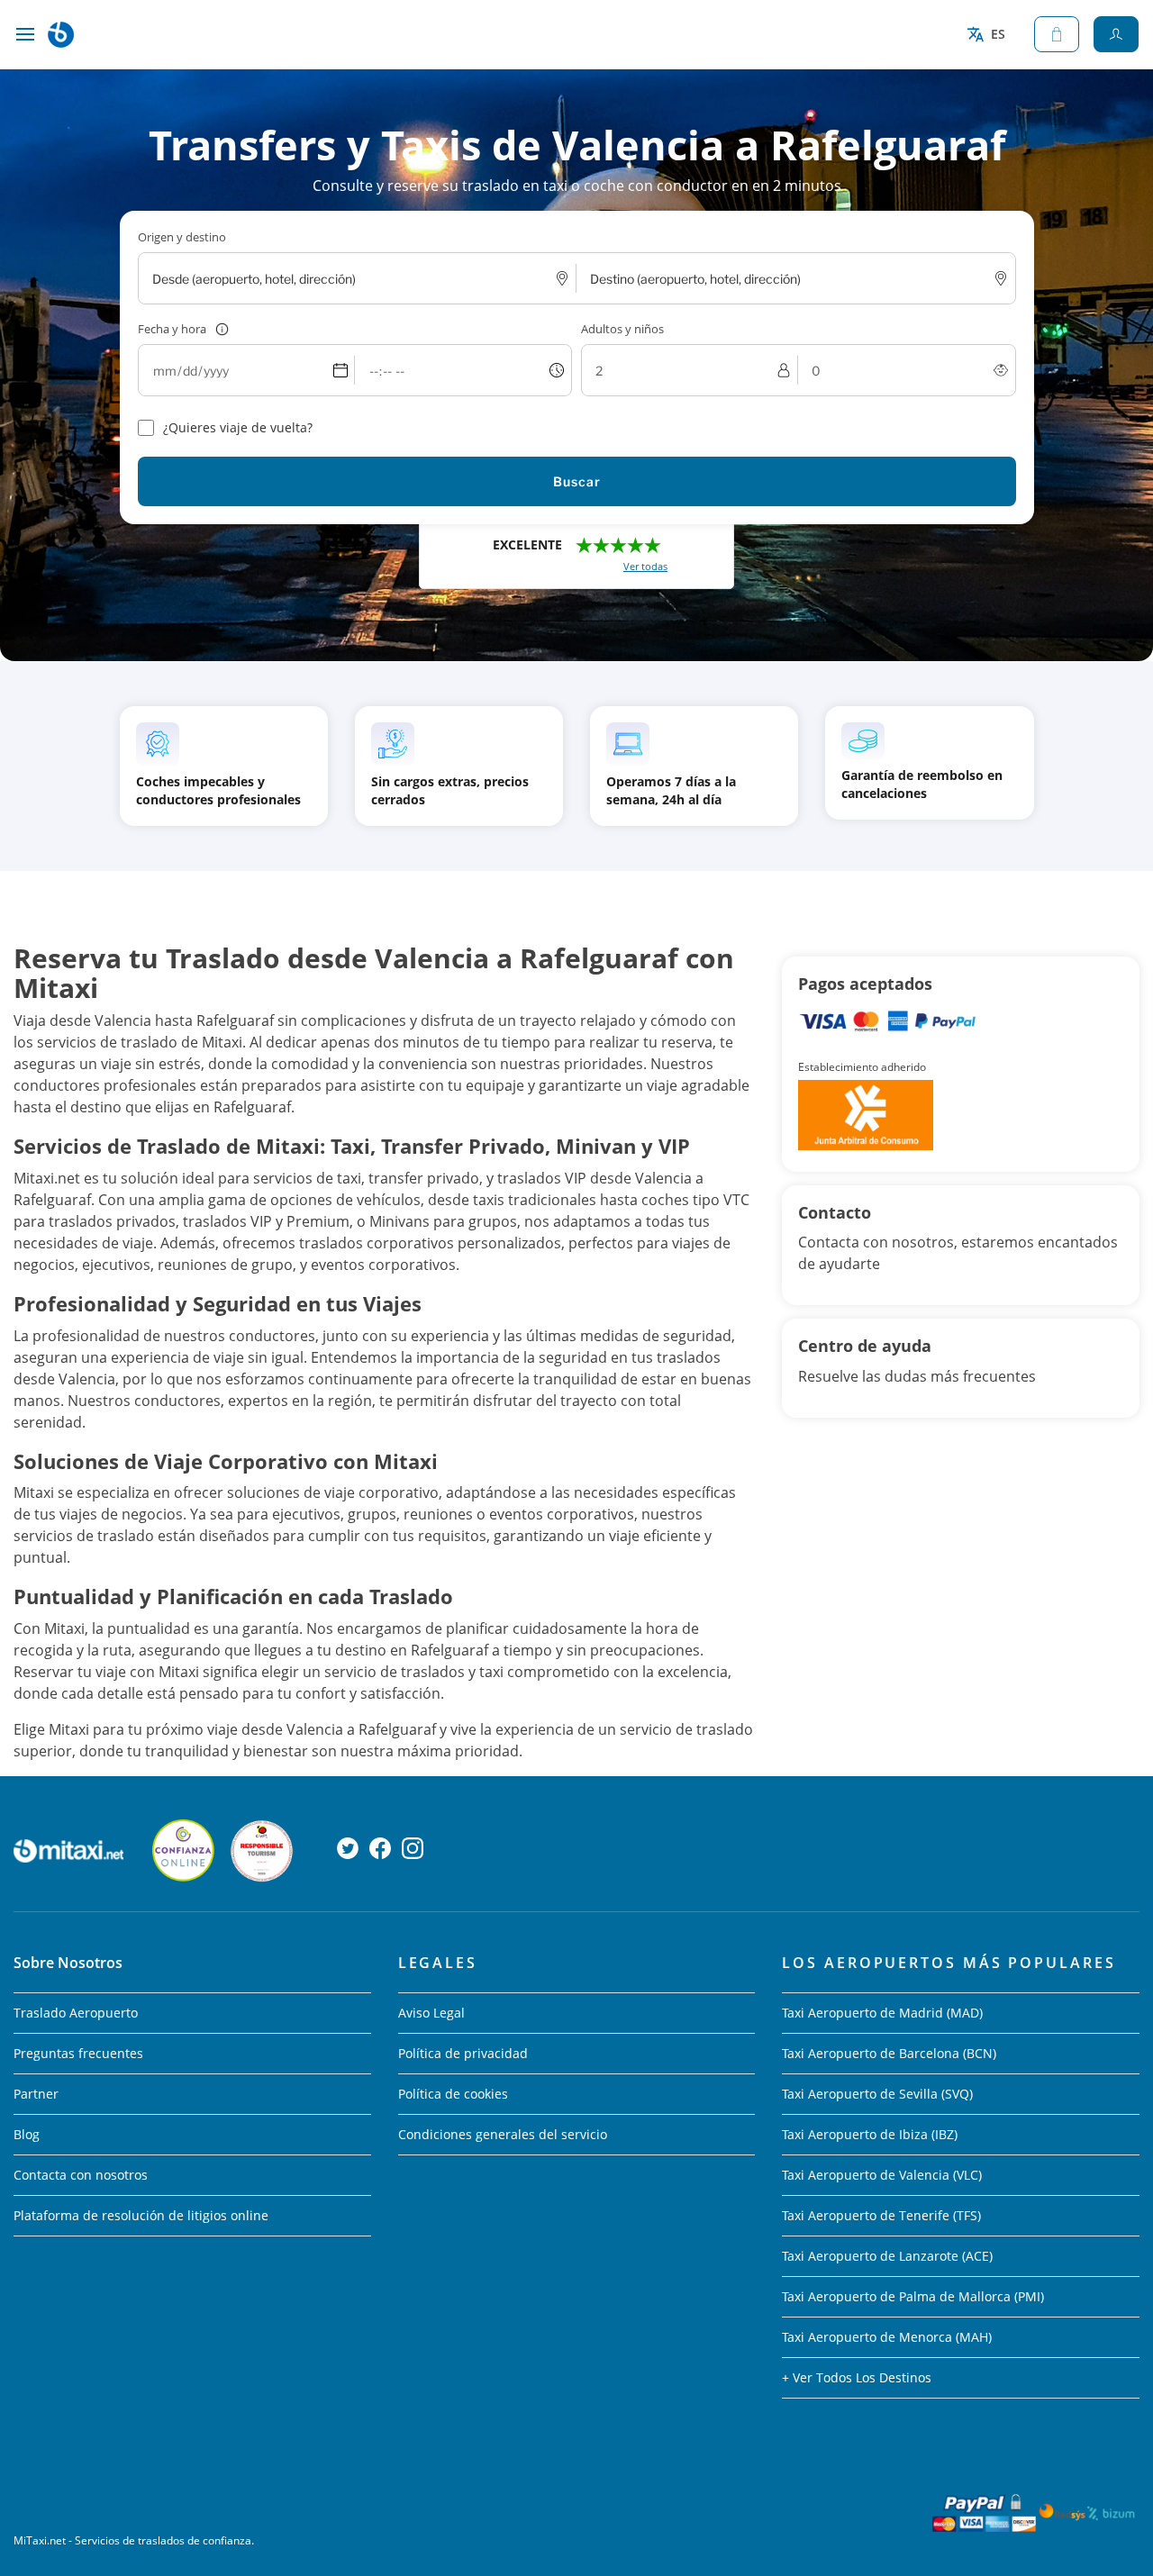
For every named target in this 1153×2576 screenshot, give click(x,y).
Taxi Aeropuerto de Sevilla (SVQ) (877, 2094)
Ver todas (645, 566)
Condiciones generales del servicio (503, 2134)
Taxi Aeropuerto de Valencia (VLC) (882, 2175)
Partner (36, 2094)
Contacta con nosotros (81, 2175)
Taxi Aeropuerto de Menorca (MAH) (887, 2337)
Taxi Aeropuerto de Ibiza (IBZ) (870, 2134)
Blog (27, 2134)
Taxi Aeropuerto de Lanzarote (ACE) (887, 2256)
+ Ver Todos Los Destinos (857, 2377)
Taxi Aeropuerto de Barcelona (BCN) (889, 2053)
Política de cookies (453, 2094)
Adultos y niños (622, 329)
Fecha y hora (172, 329)
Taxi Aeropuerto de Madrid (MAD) (882, 2013)
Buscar (577, 481)
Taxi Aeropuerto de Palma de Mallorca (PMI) (913, 2296)
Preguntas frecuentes (78, 2053)
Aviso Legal (431, 2013)
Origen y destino (182, 237)
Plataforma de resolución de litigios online (141, 2215)
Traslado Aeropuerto (76, 2013)
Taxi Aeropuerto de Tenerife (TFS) (881, 2215)
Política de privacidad (463, 2053)
